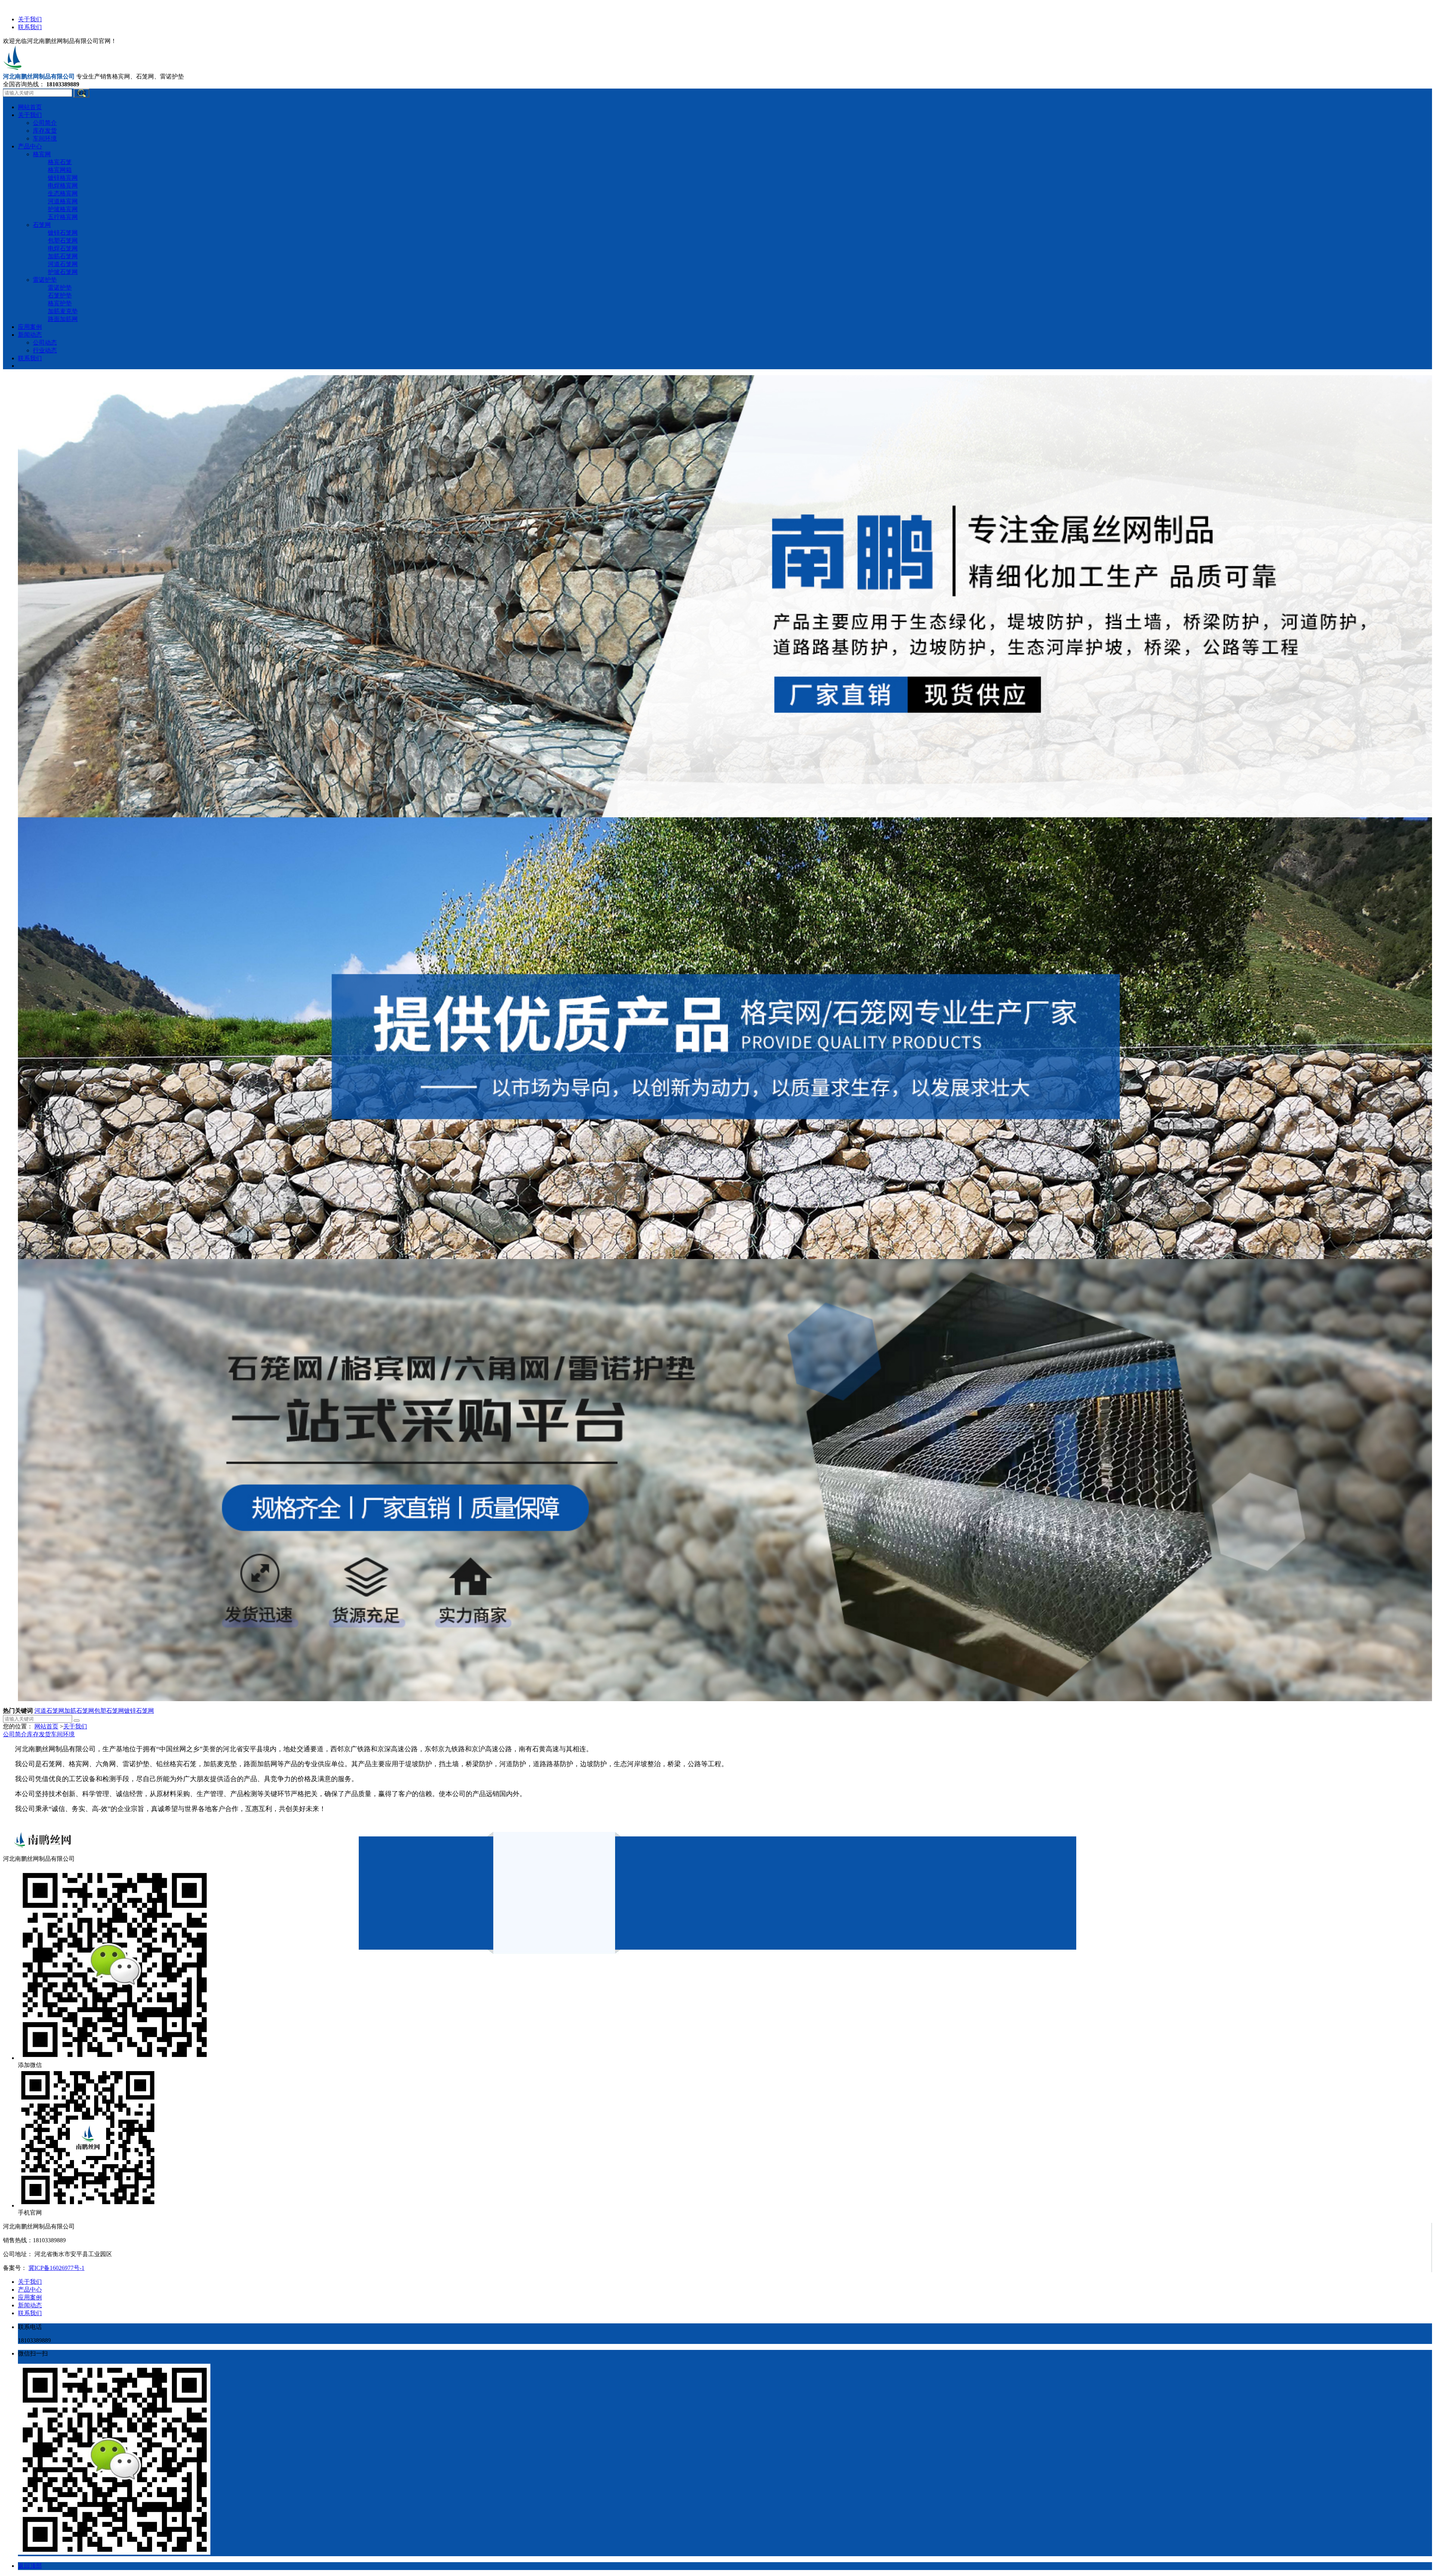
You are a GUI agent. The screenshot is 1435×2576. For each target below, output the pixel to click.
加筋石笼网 (79, 1711)
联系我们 (30, 27)
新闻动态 (30, 2305)
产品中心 (30, 2290)
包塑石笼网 (109, 1711)
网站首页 (46, 1726)
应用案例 (30, 2297)
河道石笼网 (49, 1711)
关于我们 (30, 19)
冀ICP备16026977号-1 (56, 2268)
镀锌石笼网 (139, 1711)
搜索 (81, 93)
